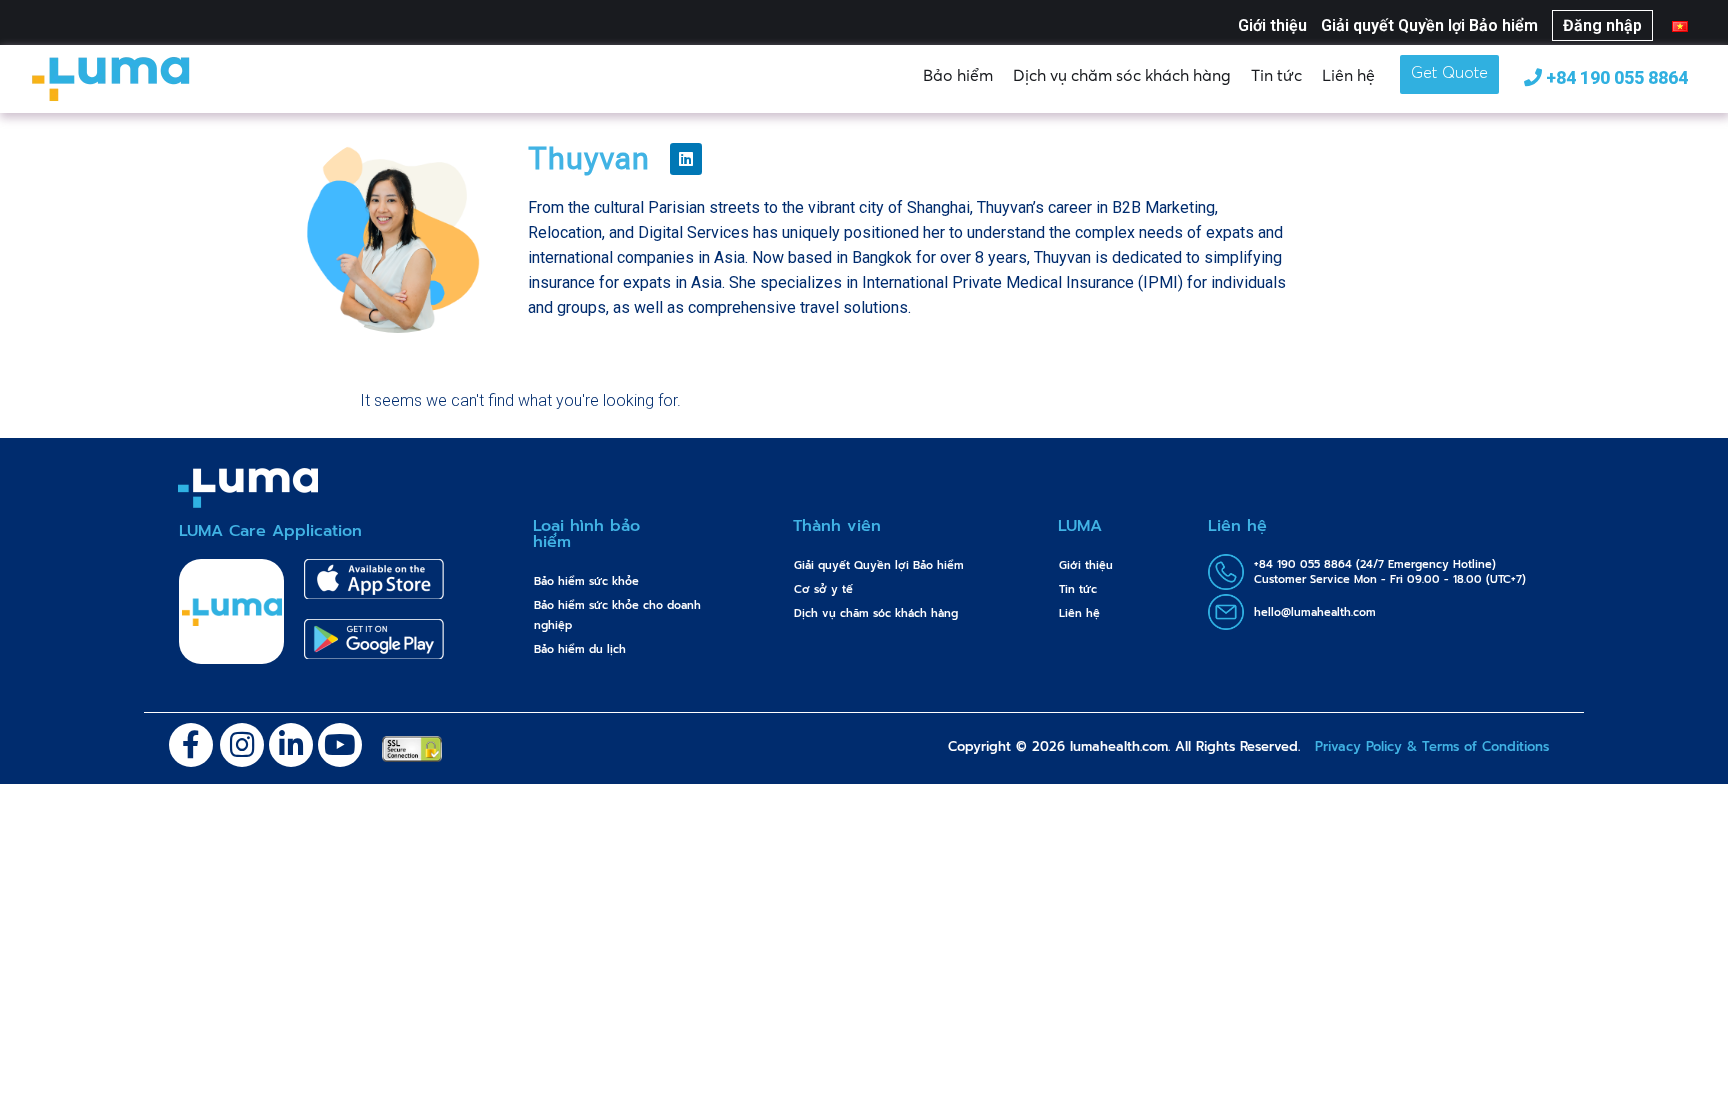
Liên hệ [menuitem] (1079, 613)
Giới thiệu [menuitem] (1086, 565)
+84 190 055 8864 (1615, 77)
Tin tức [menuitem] (1078, 589)
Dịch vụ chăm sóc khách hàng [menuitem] (876, 613)
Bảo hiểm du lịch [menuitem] (580, 649)
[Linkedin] (686, 159)
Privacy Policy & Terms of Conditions (1432, 746)
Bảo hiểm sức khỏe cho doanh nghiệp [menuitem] (617, 615)
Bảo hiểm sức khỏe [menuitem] (586, 581)
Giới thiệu (1272, 25)
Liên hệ (1348, 75)
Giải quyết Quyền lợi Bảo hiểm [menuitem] (879, 565)
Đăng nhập (1602, 25)
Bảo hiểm (958, 75)
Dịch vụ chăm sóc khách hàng (1122, 75)
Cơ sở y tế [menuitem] (823, 589)
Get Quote (1449, 74)
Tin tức (1276, 75)
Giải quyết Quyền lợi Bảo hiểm (1429, 25)
